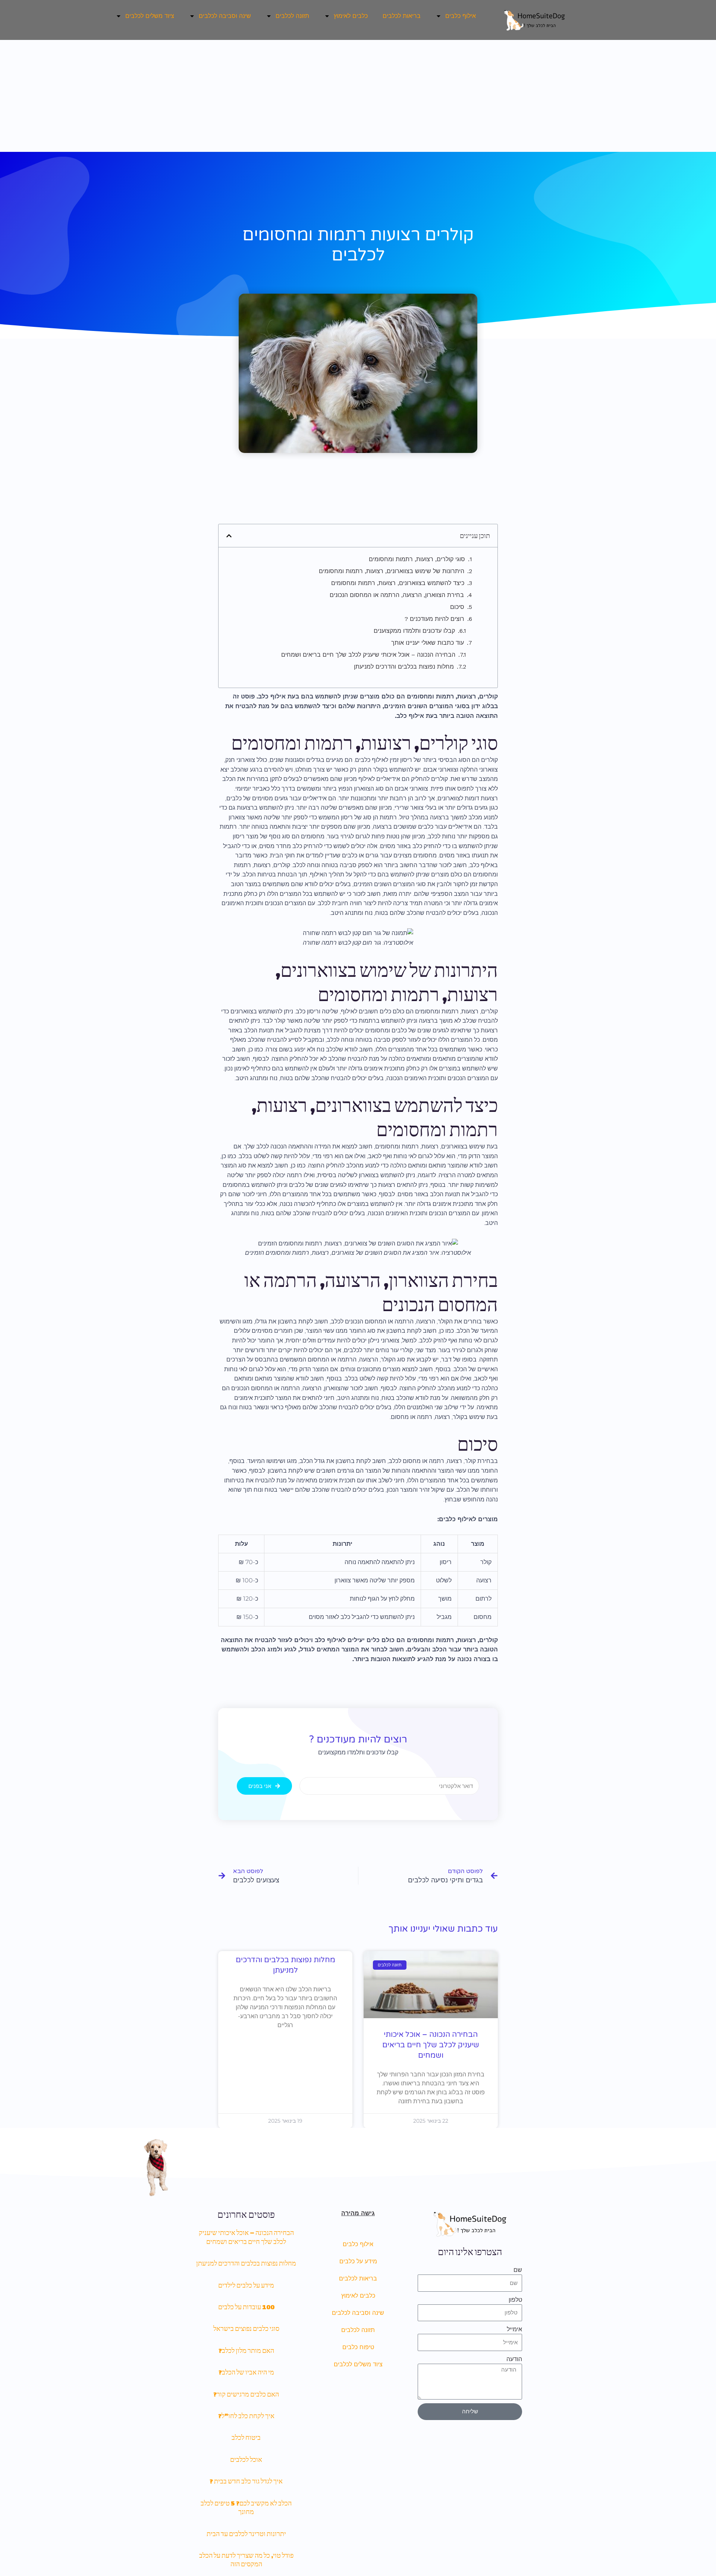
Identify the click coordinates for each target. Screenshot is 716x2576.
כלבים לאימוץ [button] (351, 16)
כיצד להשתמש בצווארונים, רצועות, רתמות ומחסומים (398, 583)
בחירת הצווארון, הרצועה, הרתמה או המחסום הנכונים (397, 595)
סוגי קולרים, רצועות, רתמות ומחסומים (417, 559)
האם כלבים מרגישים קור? (246, 2394)
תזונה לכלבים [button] (292, 16)
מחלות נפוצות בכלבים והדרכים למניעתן (404, 667)
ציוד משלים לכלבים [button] (150, 16)
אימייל (514, 2329)
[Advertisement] (358, 96)
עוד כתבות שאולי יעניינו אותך (428, 643)
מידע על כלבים (358, 2261)
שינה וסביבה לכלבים (358, 2313)
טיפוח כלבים (358, 2347)
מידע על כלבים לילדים (246, 2285)
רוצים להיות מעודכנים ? (434, 619)
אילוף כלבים (358, 2244)
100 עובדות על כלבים (246, 2307)
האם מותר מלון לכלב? (246, 2350)
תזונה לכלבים (358, 2330)
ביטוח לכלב (246, 2437)
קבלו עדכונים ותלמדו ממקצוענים (414, 631)
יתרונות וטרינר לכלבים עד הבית (246, 2534)
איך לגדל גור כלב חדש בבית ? (246, 2481)
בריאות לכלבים (402, 16)
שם (518, 2270)
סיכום (457, 607)
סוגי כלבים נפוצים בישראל (246, 2328)
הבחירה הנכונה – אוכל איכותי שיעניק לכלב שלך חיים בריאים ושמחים (368, 655)
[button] (229, 536)
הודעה (514, 2359)
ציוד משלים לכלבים (358, 2364)
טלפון (515, 2300)
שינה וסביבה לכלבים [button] (225, 16)
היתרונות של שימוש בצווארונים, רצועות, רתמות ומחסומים (392, 571)
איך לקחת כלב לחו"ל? (246, 2416)
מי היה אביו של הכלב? (246, 2372)
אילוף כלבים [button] (461, 16)
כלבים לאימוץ (358, 2296)
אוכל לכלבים (246, 2459)
